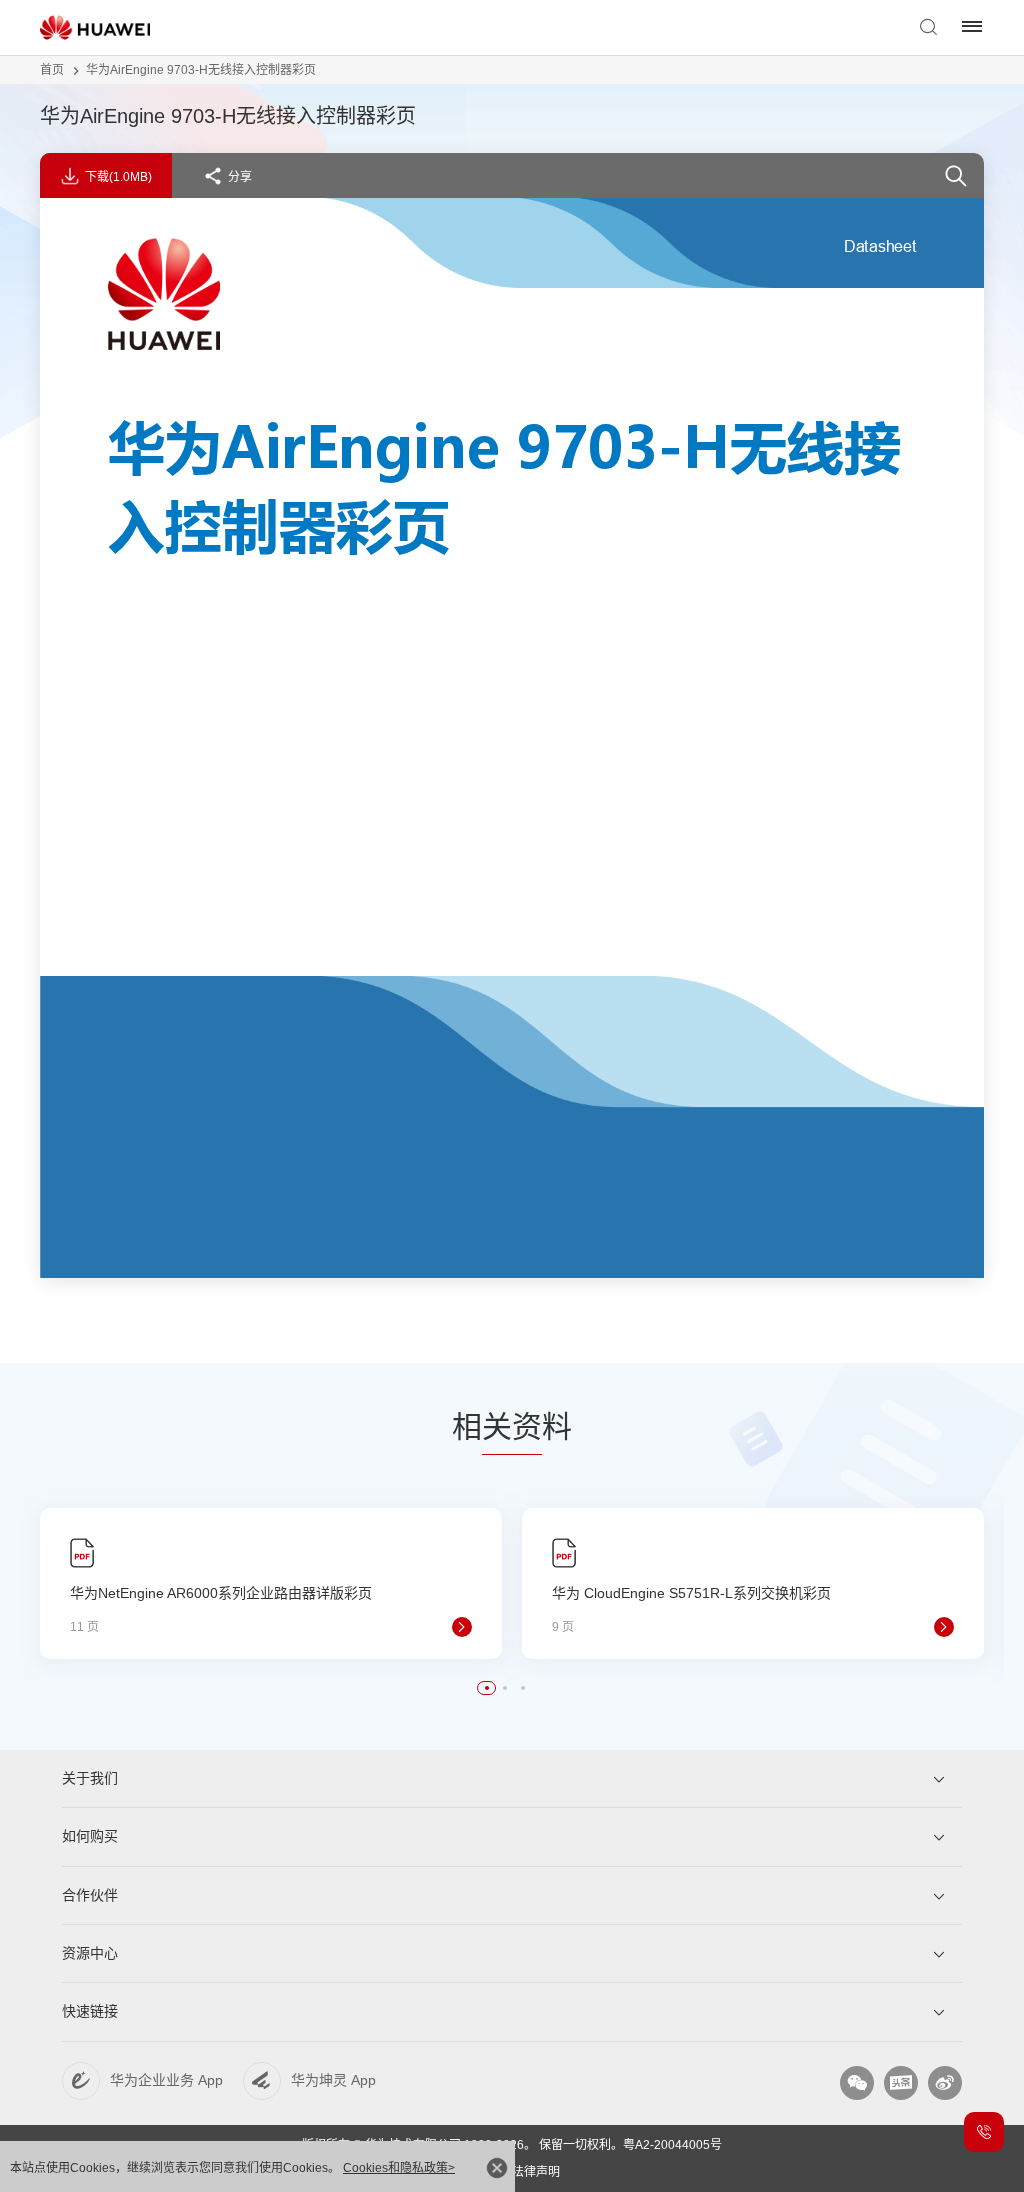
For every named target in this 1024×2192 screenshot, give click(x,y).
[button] (487, 1688)
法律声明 (536, 2172)
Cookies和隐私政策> (399, 2168)
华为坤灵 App (333, 2080)
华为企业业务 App (166, 2080)
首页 (52, 70)
